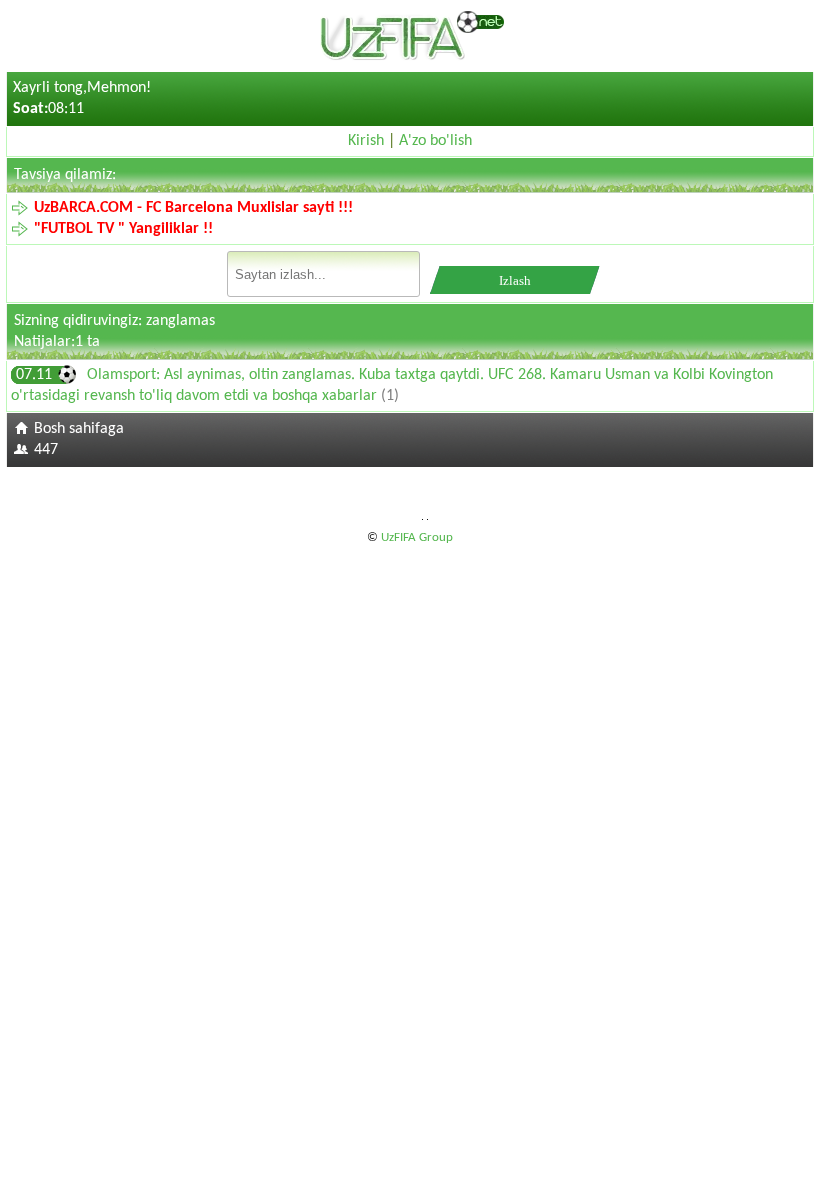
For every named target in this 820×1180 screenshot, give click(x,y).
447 (46, 450)
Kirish (366, 141)
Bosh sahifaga (79, 429)
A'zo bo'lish (435, 141)
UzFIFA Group (417, 537)
